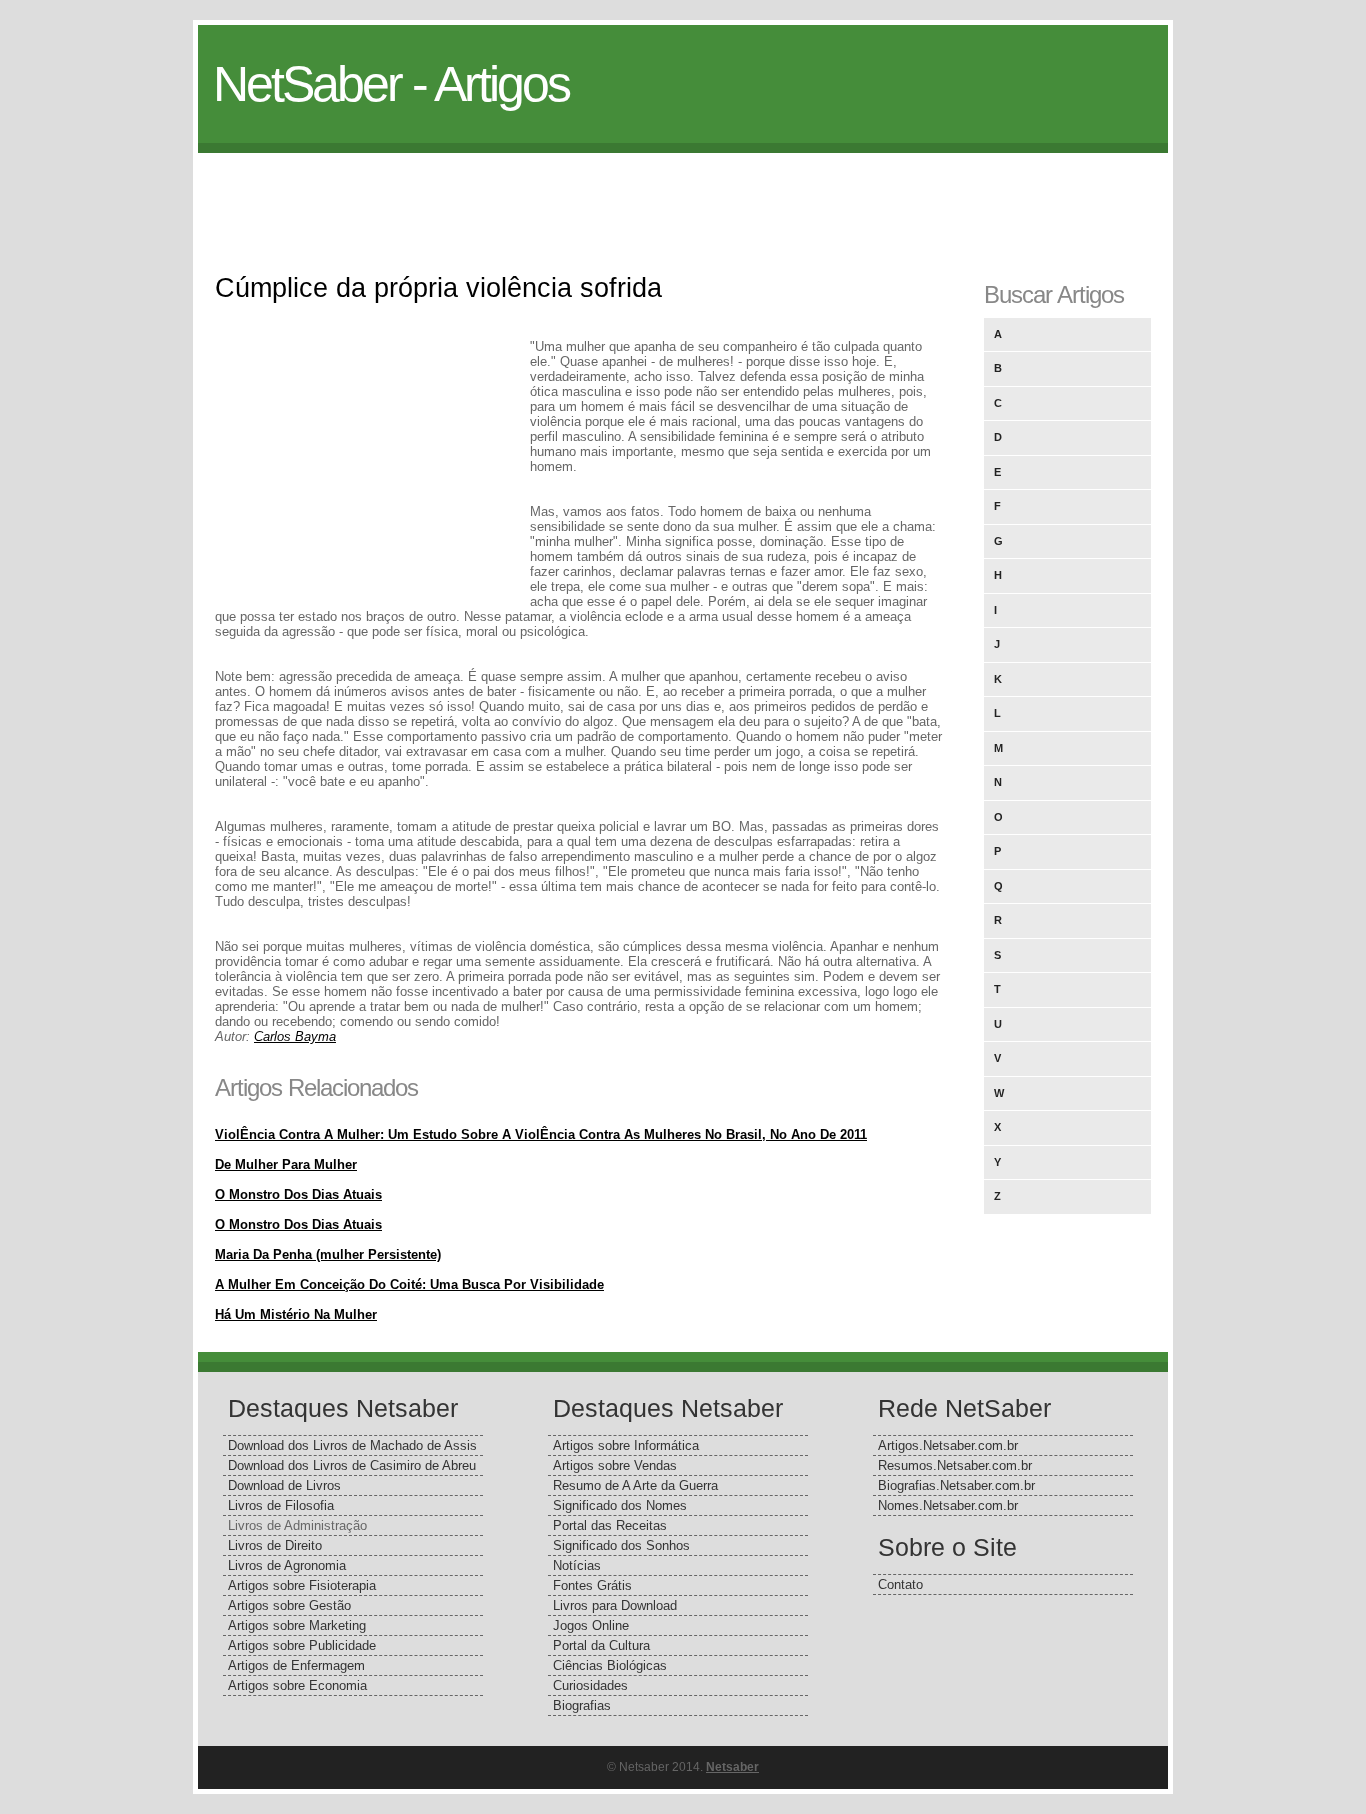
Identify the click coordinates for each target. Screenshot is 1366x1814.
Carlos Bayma (295, 1036)
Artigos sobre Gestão (289, 1605)
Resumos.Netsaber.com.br (955, 1465)
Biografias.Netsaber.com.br (956, 1485)
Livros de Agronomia (287, 1565)
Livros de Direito (275, 1545)
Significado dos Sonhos (621, 1545)
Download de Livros (284, 1485)
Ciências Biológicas (610, 1665)
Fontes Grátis (592, 1585)
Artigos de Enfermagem (296, 1665)
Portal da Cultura (601, 1645)
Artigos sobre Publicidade (302, 1645)
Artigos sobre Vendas (615, 1465)
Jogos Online (591, 1625)
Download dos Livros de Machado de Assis (352, 1445)
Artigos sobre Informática (626, 1445)
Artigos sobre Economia (297, 1685)
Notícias (577, 1565)
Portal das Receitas (610, 1525)
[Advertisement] (683, 198)
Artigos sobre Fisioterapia (302, 1585)
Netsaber (732, 1767)
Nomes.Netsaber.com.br (948, 1505)
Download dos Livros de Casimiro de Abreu (352, 1465)
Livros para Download (615, 1605)
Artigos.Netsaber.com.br (948, 1445)
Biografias (582, 1705)
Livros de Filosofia (281, 1505)
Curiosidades (590, 1685)
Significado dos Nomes (620, 1505)
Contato (900, 1584)
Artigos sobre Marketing (297, 1625)
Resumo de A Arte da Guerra (635, 1485)
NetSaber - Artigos (391, 84)
